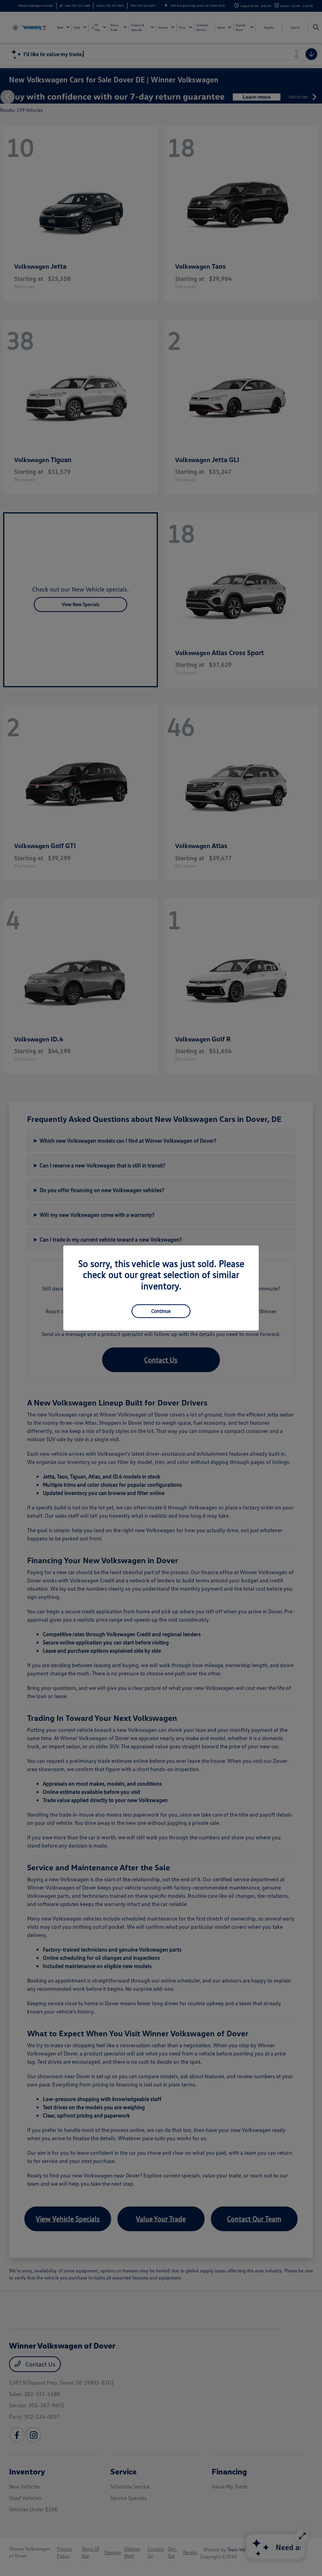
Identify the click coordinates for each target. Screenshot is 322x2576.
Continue (161, 1311)
